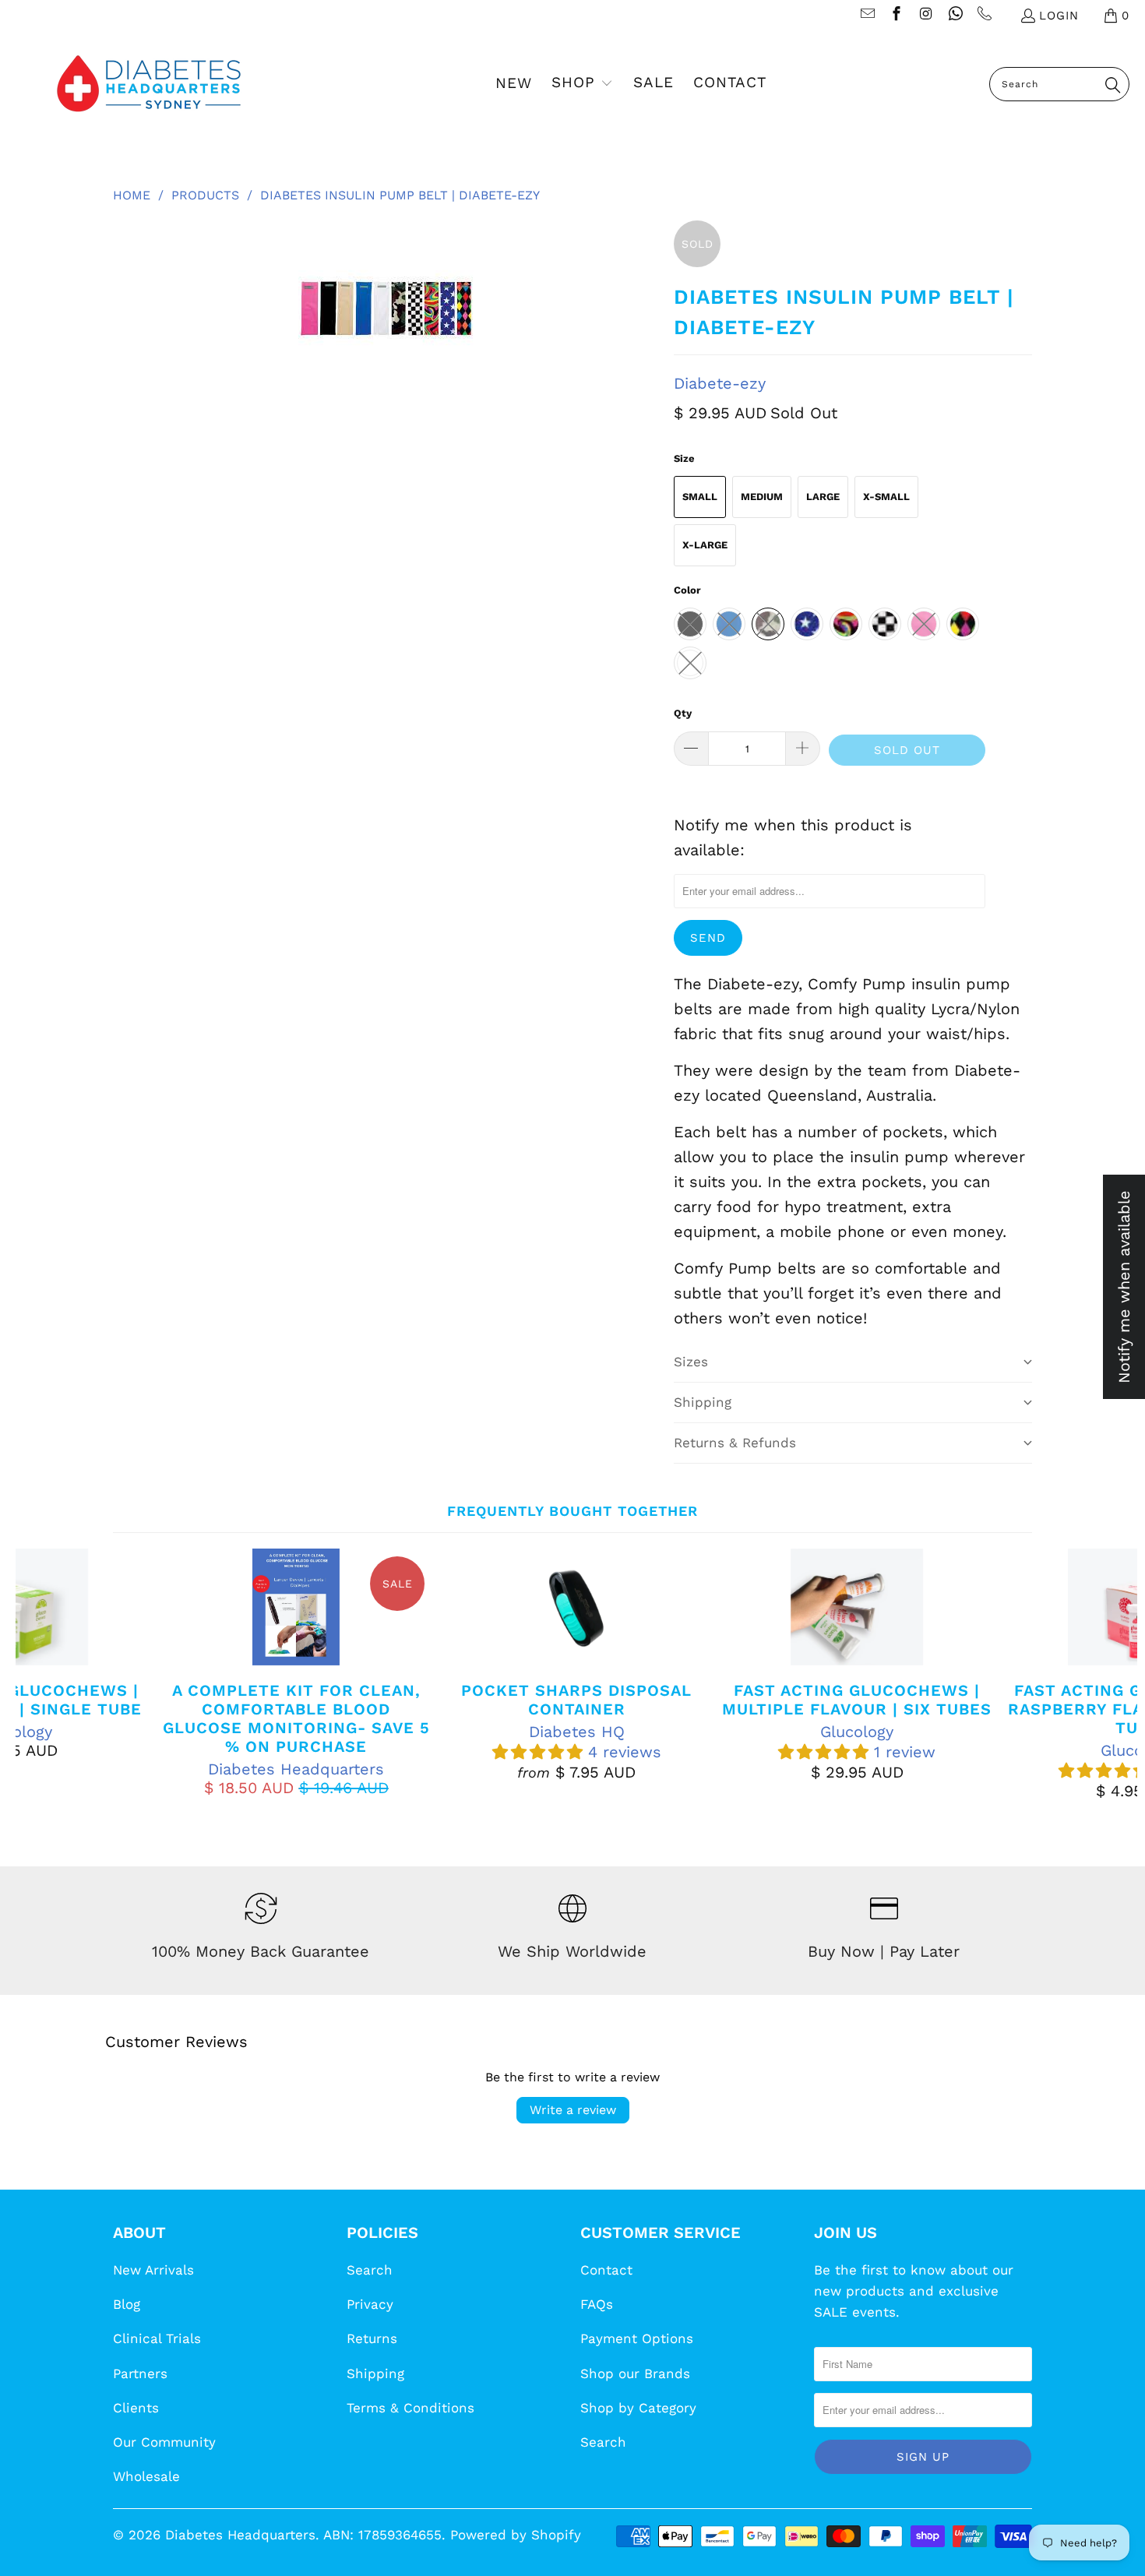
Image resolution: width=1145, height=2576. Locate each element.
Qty (683, 713)
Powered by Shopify (516, 2535)
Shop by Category (638, 2408)
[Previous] (43, 1674)
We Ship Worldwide (572, 1951)
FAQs (597, 2304)
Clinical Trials (157, 2338)
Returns (372, 2338)
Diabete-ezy (720, 383)
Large (823, 497)
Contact (606, 2270)
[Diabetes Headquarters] (149, 84)
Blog (127, 2304)
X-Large (705, 545)
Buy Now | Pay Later (884, 1951)
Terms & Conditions (410, 2408)
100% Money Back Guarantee (261, 1951)
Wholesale (146, 2476)
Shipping (375, 2373)
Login (1059, 16)
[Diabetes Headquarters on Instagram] (925, 16)
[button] (582, 84)
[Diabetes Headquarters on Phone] (984, 16)
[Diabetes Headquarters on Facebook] (896, 16)
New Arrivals (153, 2270)
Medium (762, 497)
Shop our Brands (635, 2373)
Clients (136, 2408)
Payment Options (637, 2338)
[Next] (1110, 1674)
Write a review (573, 2110)
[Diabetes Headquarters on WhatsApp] (955, 16)
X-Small (886, 497)
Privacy (370, 2304)
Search (370, 2270)
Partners (140, 2373)
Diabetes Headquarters (240, 2535)
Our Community (164, 2442)
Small (700, 497)
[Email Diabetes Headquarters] (867, 16)
